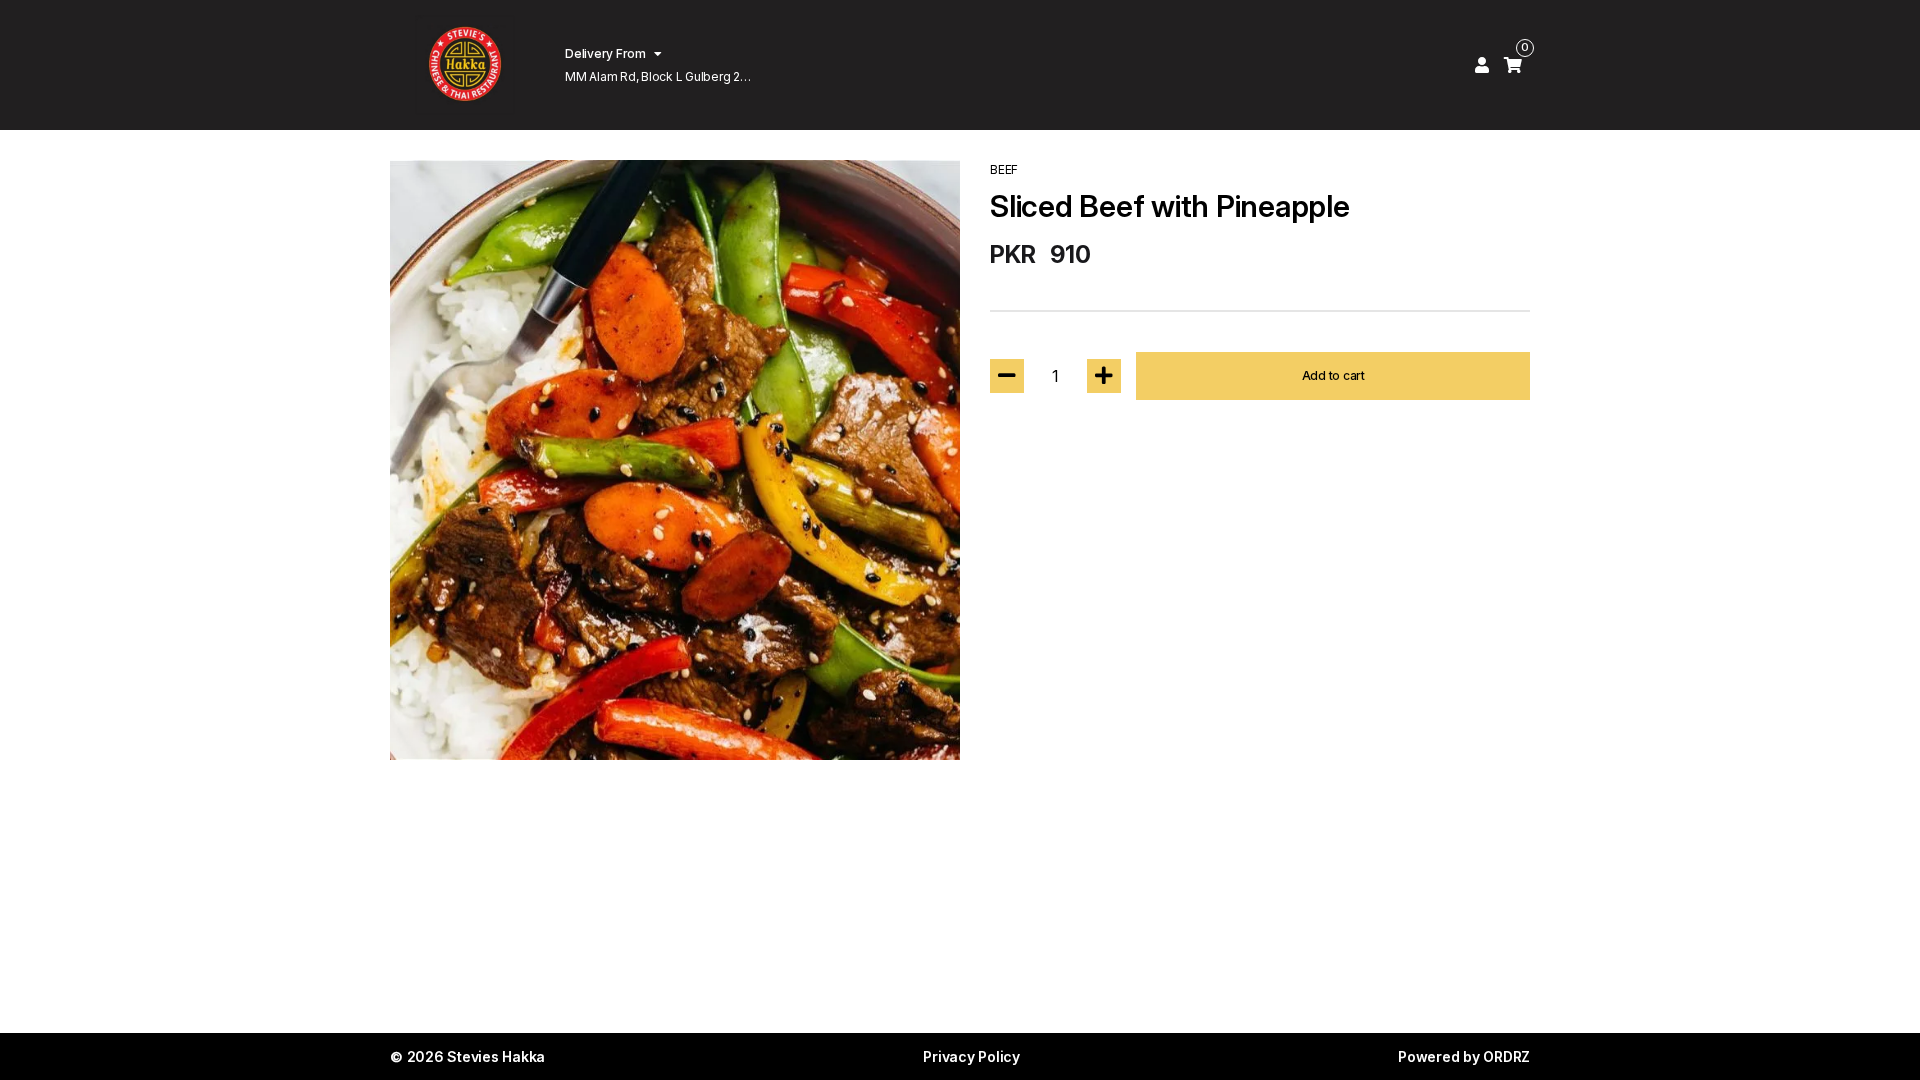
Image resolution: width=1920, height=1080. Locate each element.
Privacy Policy (971, 1056)
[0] (1513, 65)
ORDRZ (1506, 1056)
